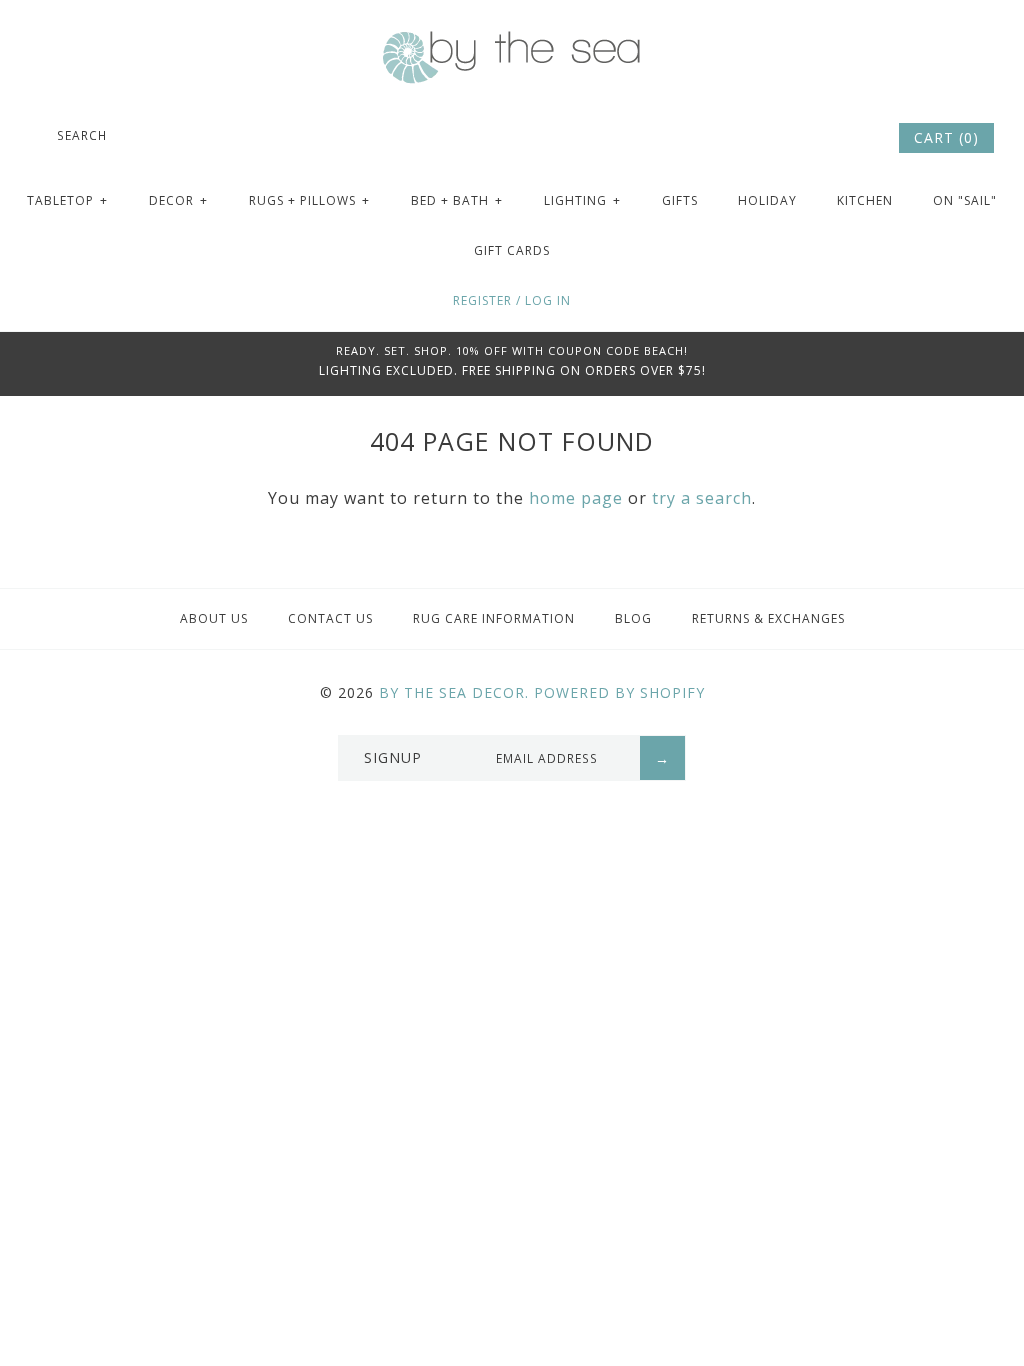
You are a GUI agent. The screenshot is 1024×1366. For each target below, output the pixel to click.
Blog (633, 618)
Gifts (680, 200)
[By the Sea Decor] (512, 42)
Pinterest (826, 138)
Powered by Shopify (619, 692)
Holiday (767, 200)
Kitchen (865, 200)
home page (576, 498)
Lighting (582, 200)
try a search (702, 498)
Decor (178, 200)
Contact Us (330, 618)
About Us (214, 618)
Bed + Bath (457, 200)
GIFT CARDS (512, 250)
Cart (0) (946, 137)
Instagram (853, 138)
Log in (548, 300)
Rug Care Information (494, 618)
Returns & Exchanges (768, 618)
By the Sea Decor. (454, 692)
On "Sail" (965, 200)
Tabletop (67, 200)
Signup (393, 757)
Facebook (799, 138)
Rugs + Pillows (309, 200)
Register (482, 300)
